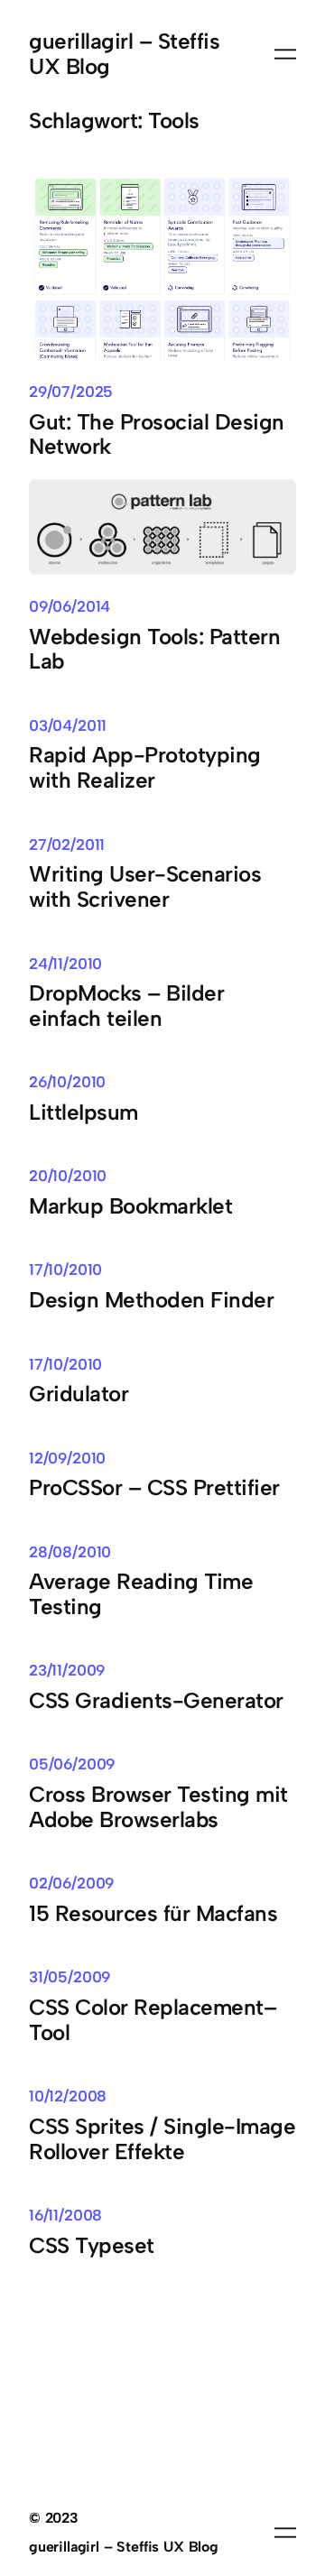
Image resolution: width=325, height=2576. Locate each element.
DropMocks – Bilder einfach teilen (126, 1006)
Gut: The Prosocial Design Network (157, 435)
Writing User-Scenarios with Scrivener (145, 887)
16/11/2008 (65, 2215)
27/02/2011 (67, 845)
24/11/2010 (65, 964)
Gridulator (79, 1394)
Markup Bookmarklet (130, 1206)
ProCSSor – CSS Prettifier (154, 1488)
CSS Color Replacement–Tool (153, 2020)
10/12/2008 (68, 2096)
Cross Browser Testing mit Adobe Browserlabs (158, 1807)
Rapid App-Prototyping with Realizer (145, 768)
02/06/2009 (71, 1883)
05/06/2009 (72, 1764)
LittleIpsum (84, 1113)
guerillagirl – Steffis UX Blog (124, 54)
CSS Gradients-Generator (156, 1701)
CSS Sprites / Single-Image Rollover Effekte (162, 2139)
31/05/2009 (70, 1977)
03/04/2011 (68, 725)
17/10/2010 (65, 1270)
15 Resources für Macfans (153, 1914)
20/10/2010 (68, 1176)
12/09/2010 (67, 1458)
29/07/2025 (71, 392)
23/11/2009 (67, 1670)
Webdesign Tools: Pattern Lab (154, 650)
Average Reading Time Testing (141, 1594)
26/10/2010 (67, 1082)
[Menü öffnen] (285, 54)
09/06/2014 (70, 606)
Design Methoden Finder (151, 1300)
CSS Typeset (92, 2246)
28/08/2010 (70, 1552)
